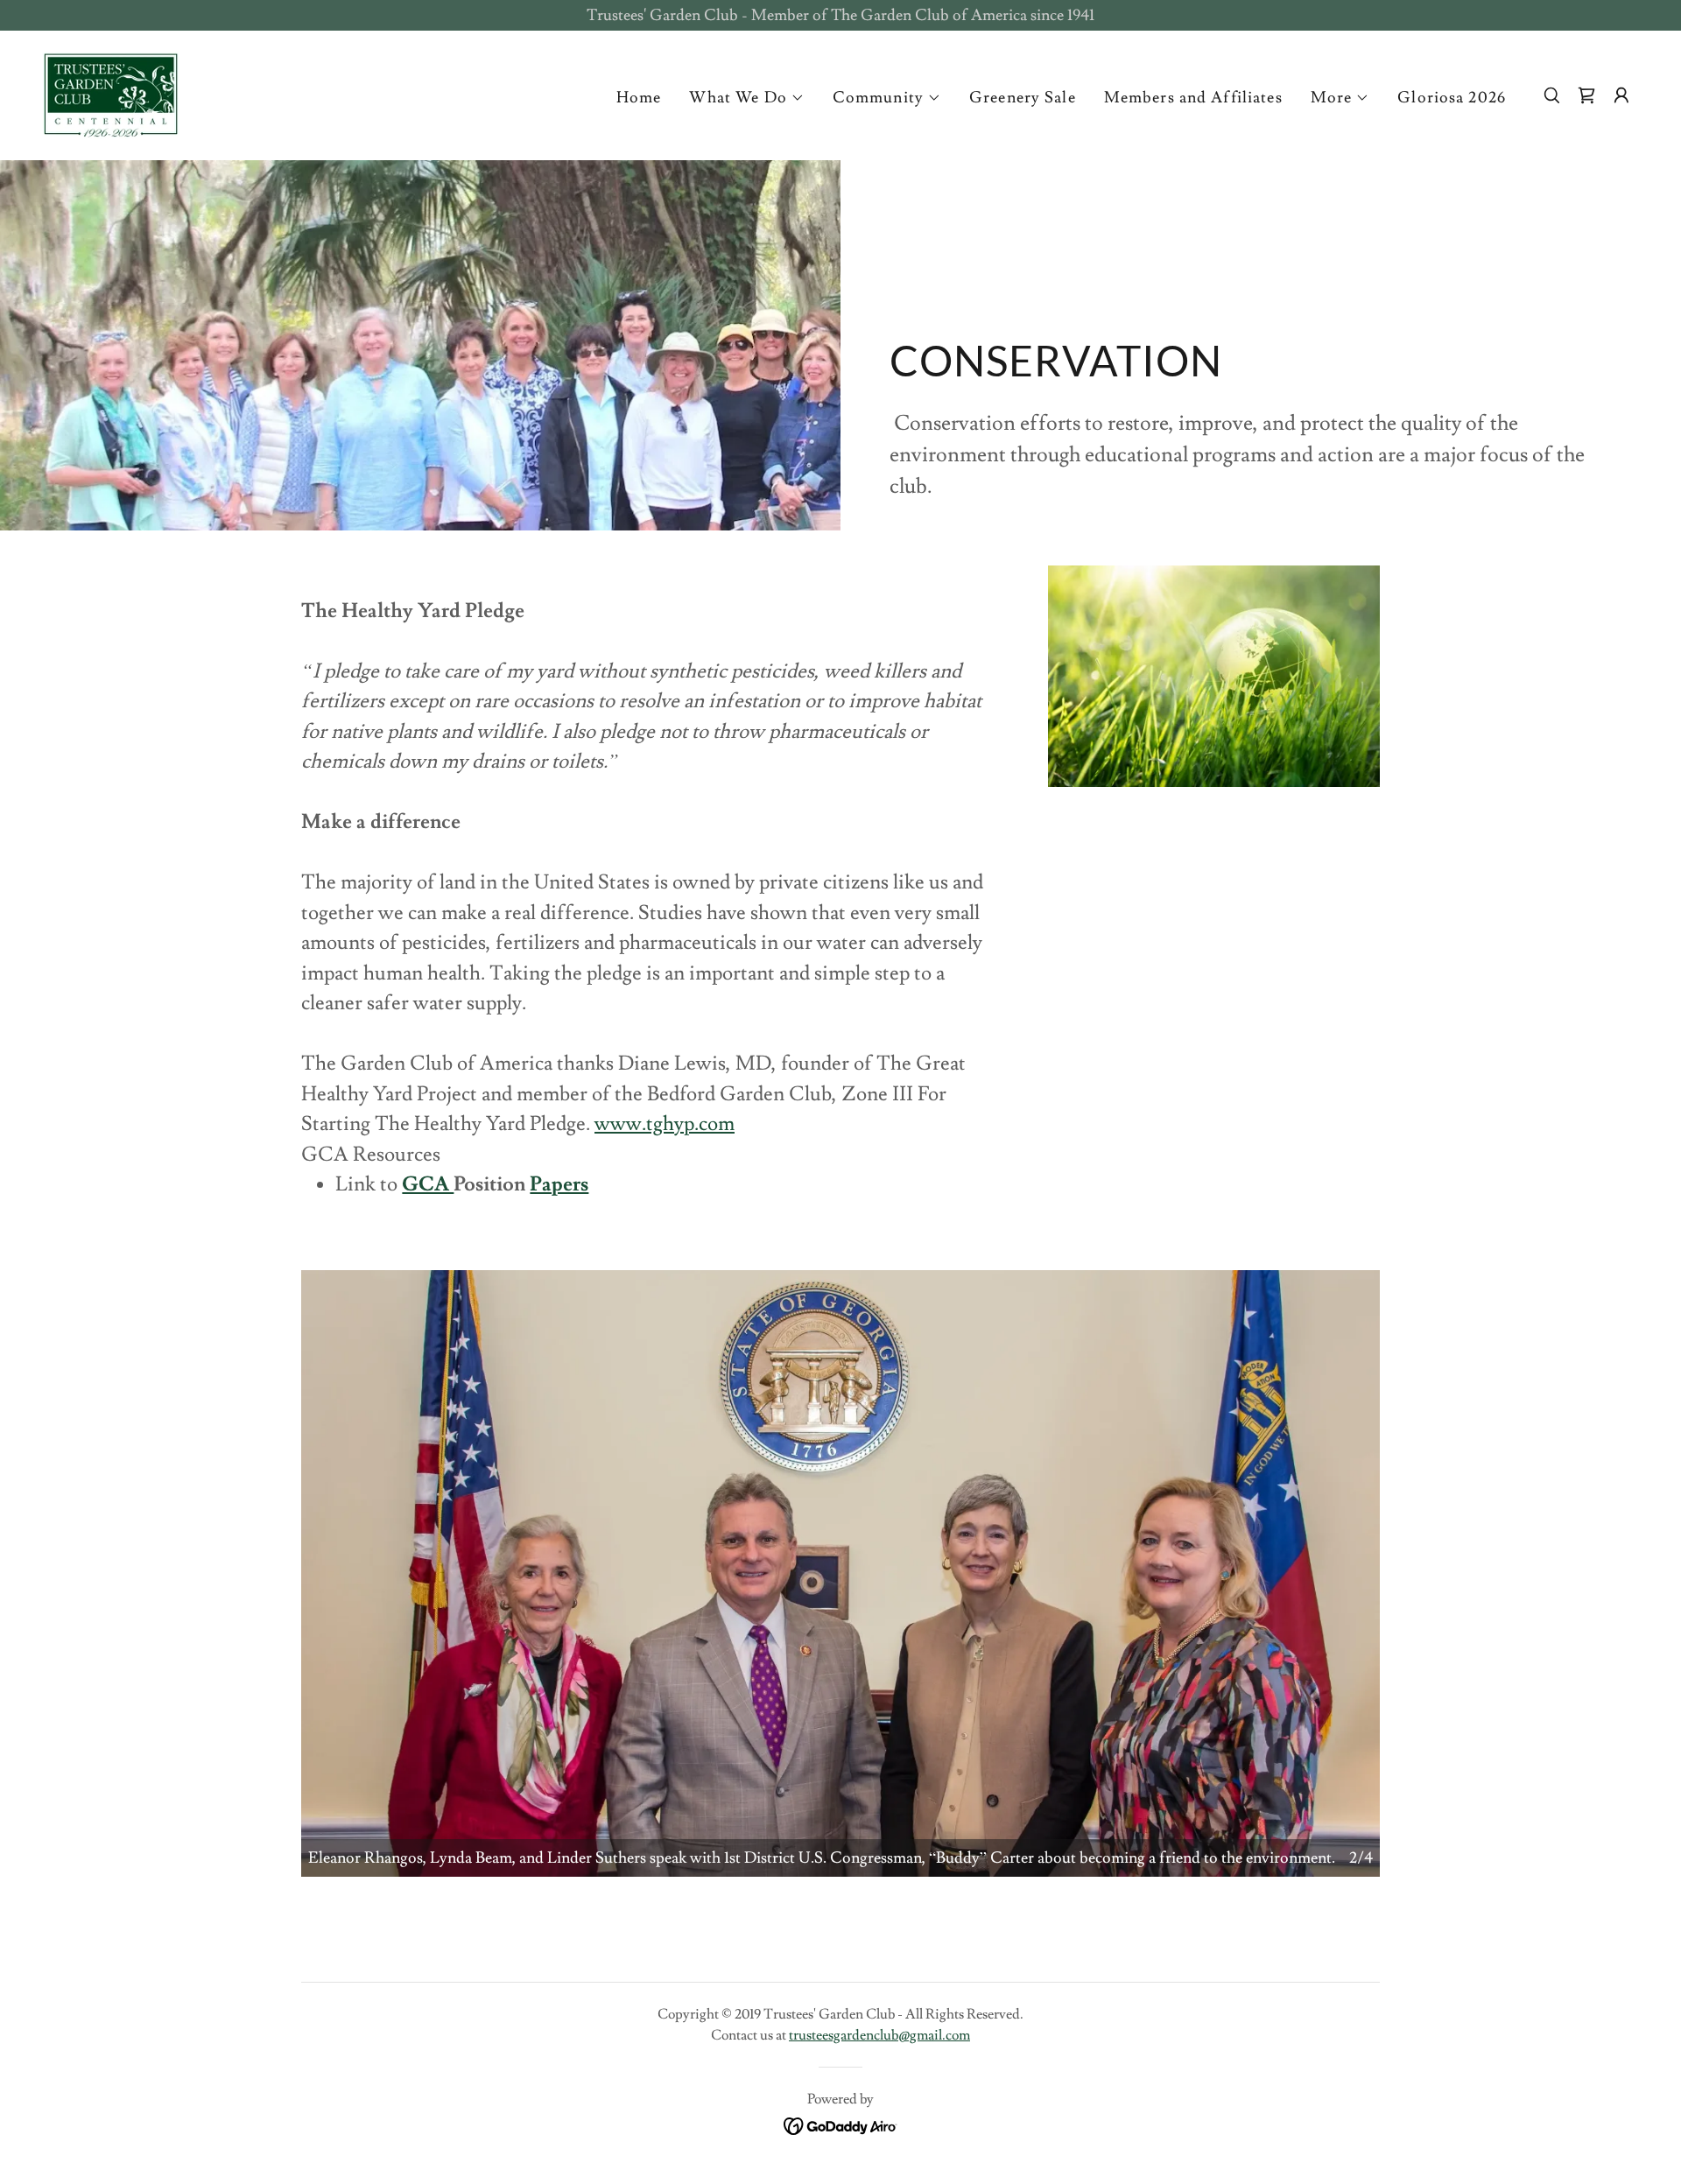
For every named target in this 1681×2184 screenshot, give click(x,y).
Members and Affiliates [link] (1193, 98)
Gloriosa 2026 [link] (1452, 98)
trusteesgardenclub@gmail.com (879, 2035)
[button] (746, 98)
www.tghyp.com (665, 1124)
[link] (111, 91)
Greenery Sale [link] (1023, 98)
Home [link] (639, 98)
